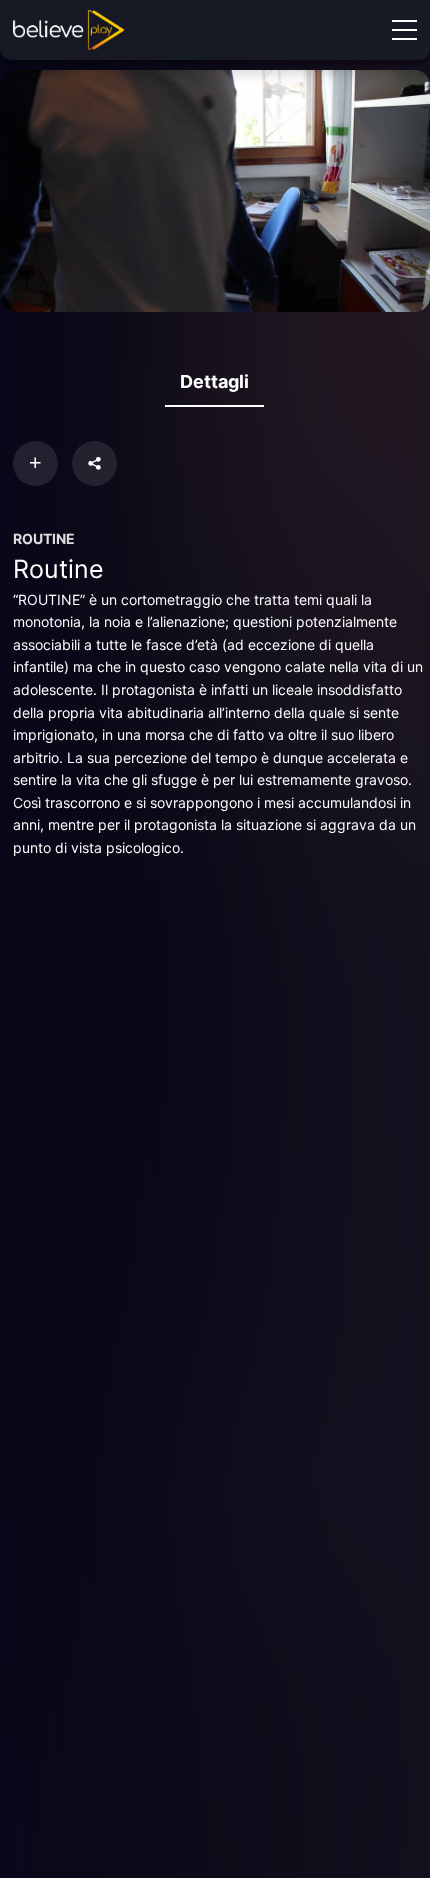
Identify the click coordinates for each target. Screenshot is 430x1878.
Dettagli (214, 381)
